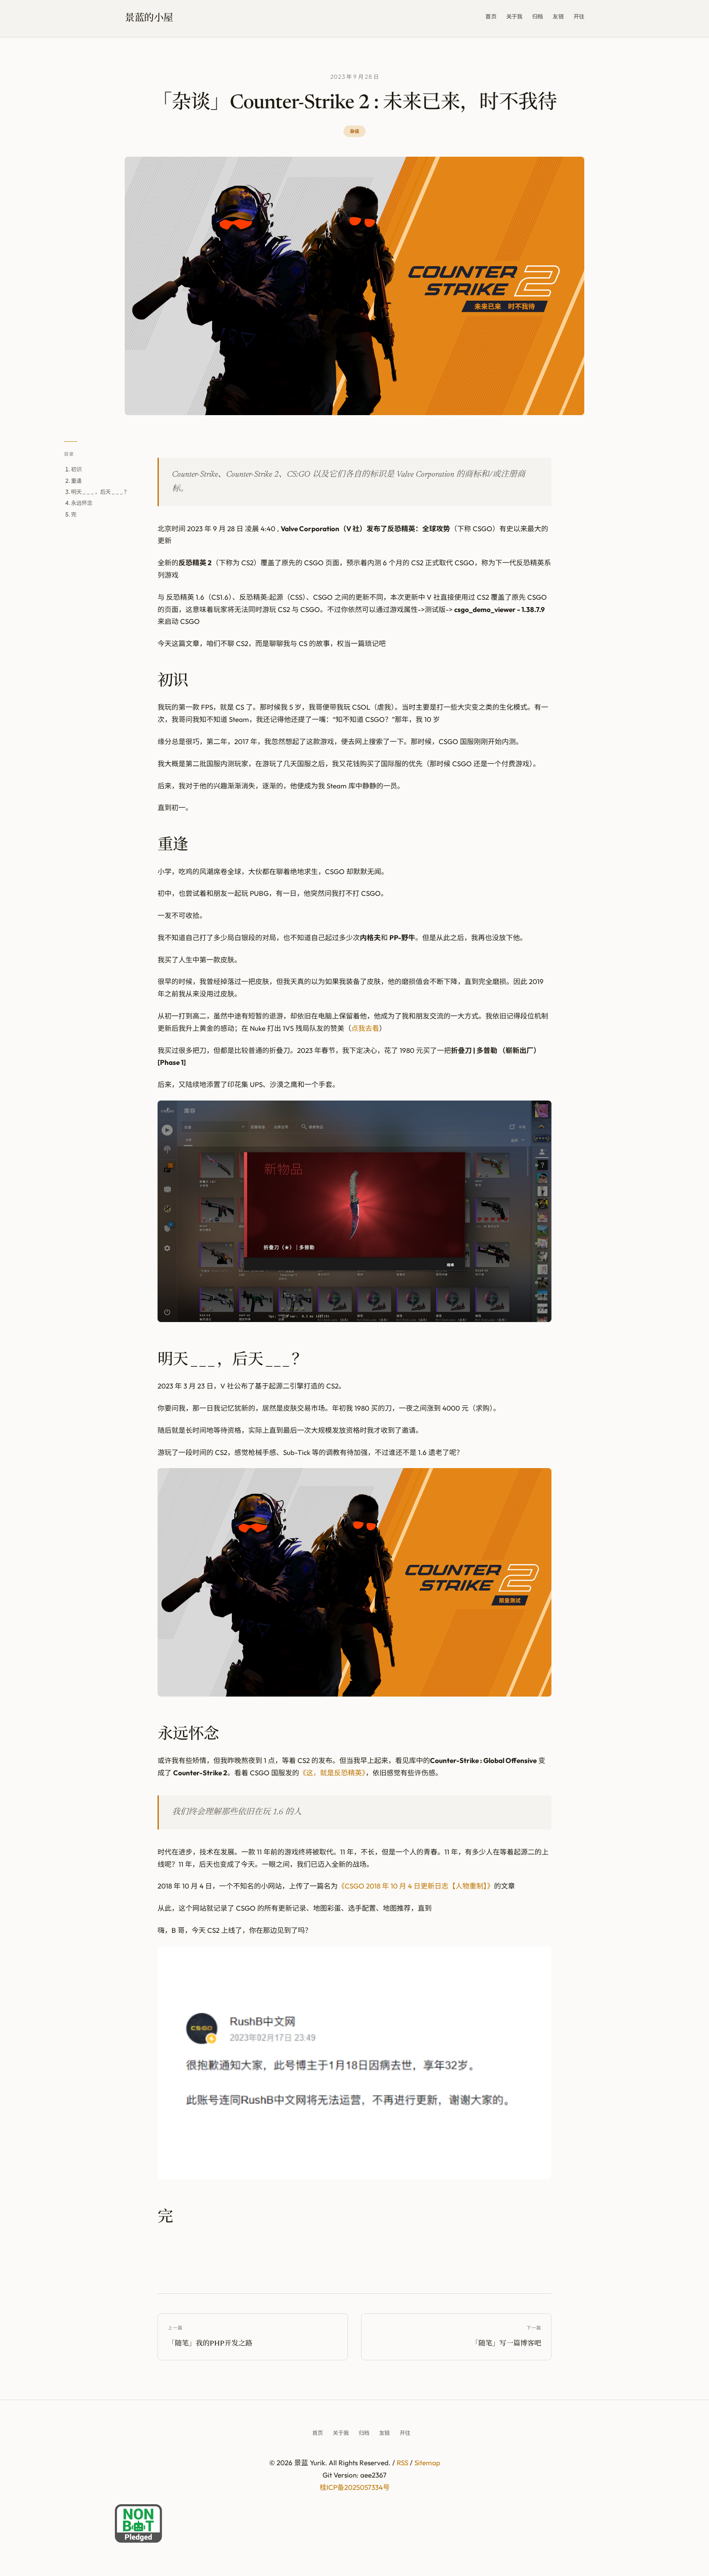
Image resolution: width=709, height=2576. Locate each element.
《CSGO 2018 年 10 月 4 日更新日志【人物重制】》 (416, 1886)
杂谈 (354, 131)
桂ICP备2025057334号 (355, 2487)
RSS (403, 2463)
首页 (491, 16)
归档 (537, 16)
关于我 (514, 16)
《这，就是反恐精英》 (332, 1773)
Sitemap (427, 2463)
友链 (558, 16)
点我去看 (365, 1028)
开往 (579, 16)
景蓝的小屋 (149, 18)
